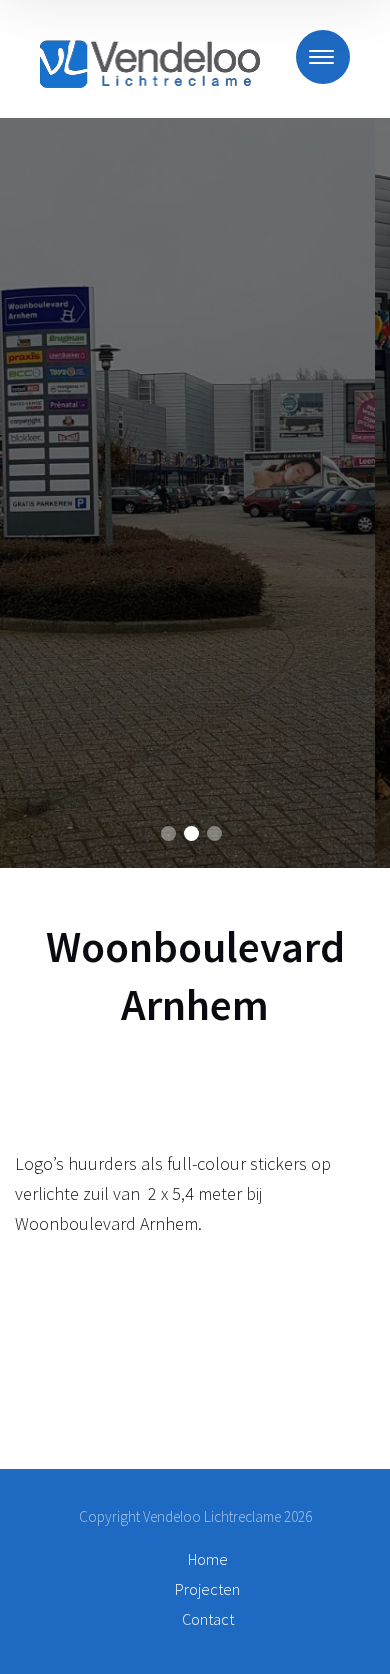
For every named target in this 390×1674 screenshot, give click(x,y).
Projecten (207, 1589)
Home (208, 1559)
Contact (208, 1619)
